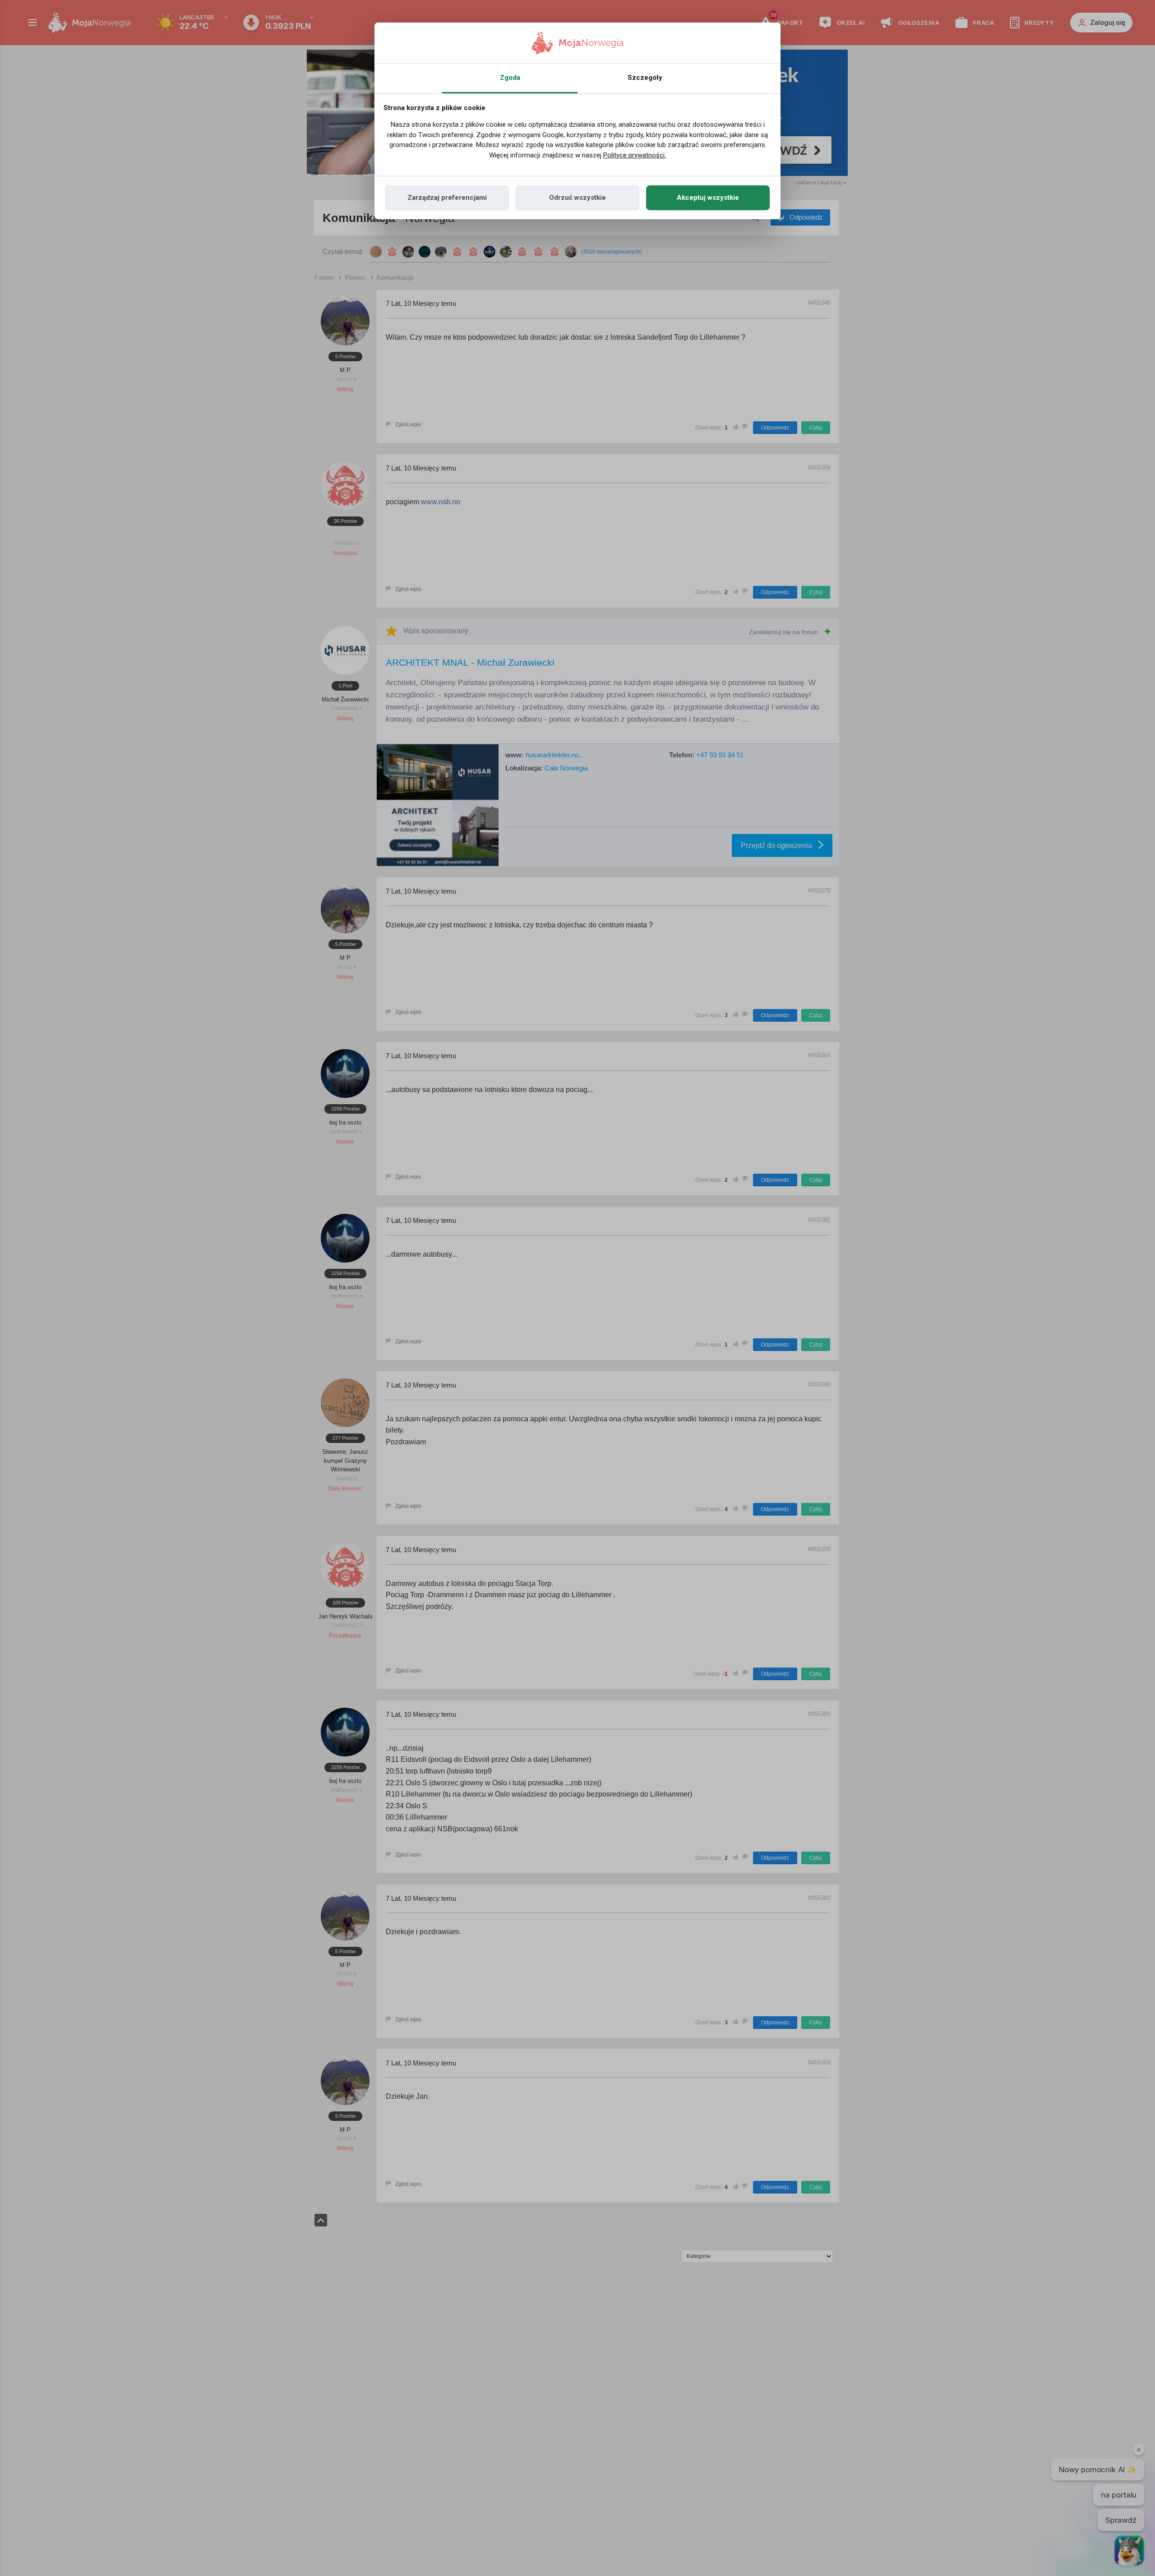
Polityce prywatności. (635, 155)
